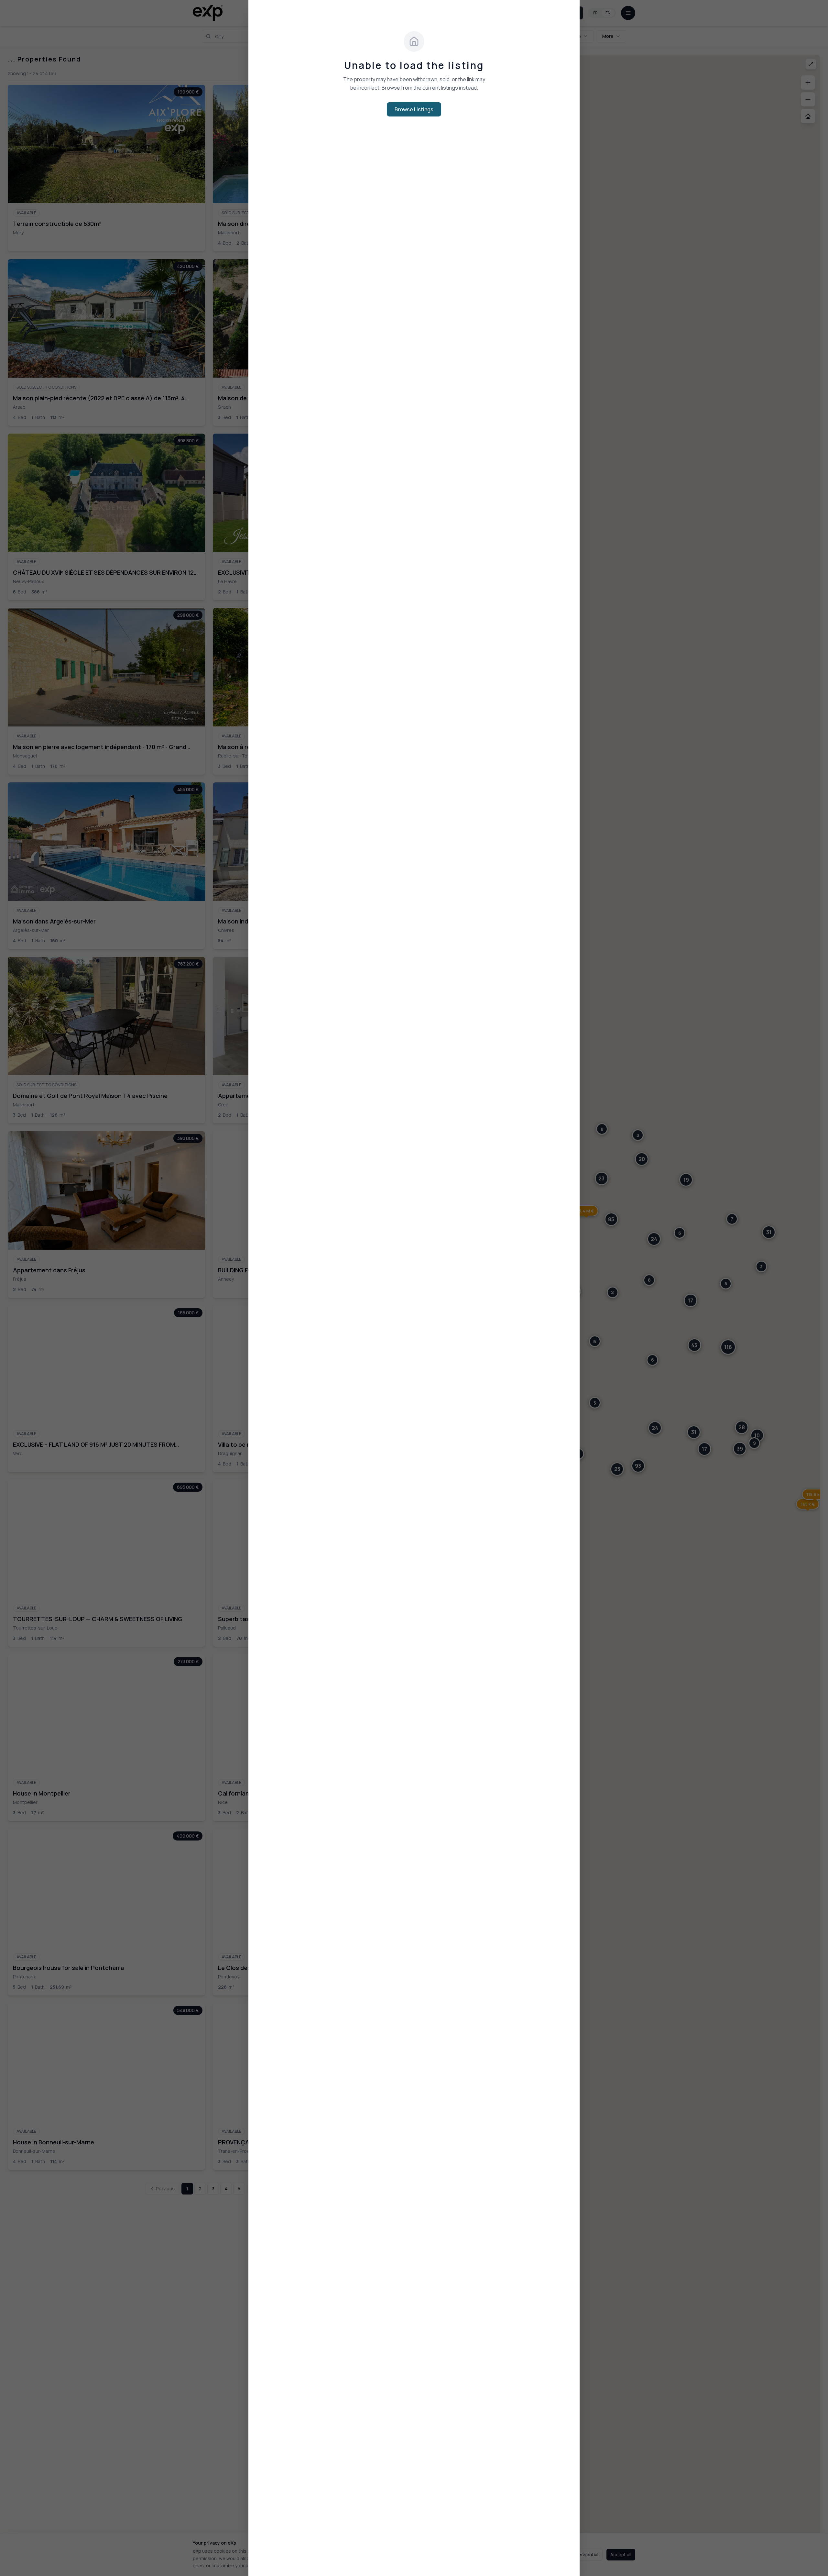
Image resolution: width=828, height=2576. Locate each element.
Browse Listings (414, 109)
